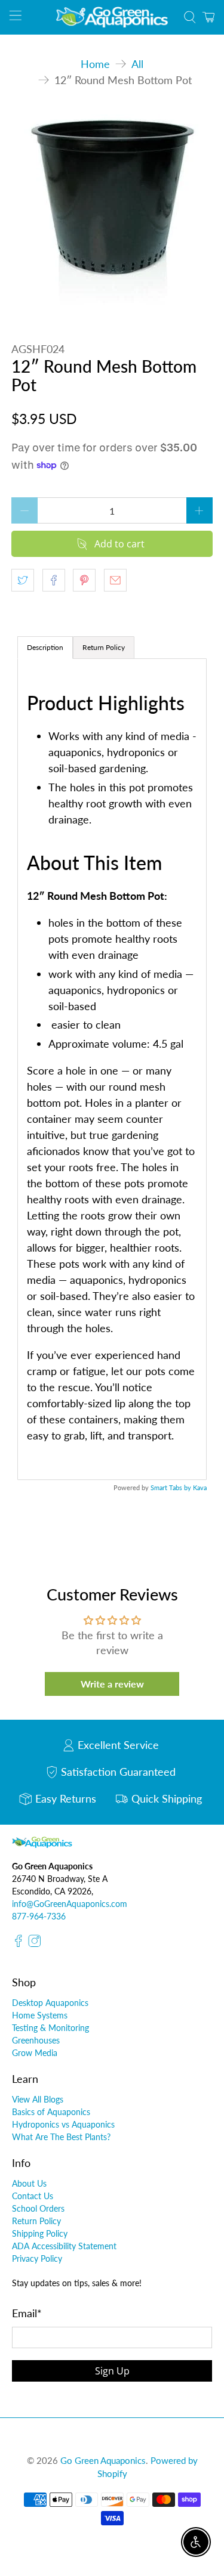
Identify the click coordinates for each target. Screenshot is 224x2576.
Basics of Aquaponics (51, 2112)
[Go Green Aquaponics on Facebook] (19, 1944)
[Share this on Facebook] (54, 580)
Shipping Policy (40, 2233)
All (137, 64)
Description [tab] (45, 647)
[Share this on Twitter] (23, 580)
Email (27, 2313)
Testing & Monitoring (50, 2028)
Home (95, 64)
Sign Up (112, 2371)
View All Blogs (38, 2099)
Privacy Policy (37, 2258)
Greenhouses (36, 2040)
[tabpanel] (112, 1069)
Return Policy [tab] (104, 647)
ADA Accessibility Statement (64, 2246)
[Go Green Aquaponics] (112, 17)
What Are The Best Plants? (61, 2137)
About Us (29, 2183)
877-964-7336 (39, 1916)
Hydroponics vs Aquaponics (63, 2124)
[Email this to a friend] (115, 580)
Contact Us (33, 2196)
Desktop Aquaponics (50, 2003)
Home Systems (40, 2015)
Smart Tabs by (172, 1487)
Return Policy (36, 2221)
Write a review (112, 1684)
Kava (200, 1487)
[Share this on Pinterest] (84, 580)
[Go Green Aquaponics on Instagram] (35, 1944)
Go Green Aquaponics (103, 2460)
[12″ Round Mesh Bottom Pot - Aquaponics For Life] (112, 210)
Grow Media (35, 2053)
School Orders (38, 2208)
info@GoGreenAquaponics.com (70, 1904)
